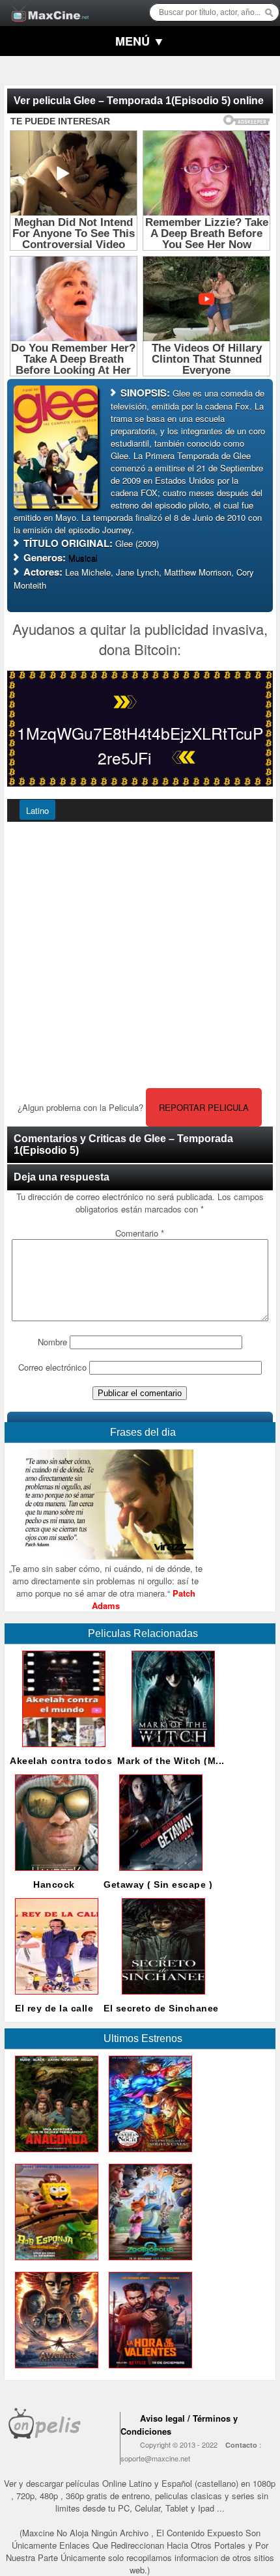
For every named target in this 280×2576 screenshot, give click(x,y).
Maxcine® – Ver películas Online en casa (46, 5)
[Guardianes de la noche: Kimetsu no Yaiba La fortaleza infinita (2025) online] (148, 2155)
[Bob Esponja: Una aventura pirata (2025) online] (54, 2263)
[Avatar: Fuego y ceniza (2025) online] (54, 2371)
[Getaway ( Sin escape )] (158, 1874)
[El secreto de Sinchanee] (161, 1997)
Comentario (140, 1233)
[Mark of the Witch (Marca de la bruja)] (171, 1750)
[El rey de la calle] (54, 1997)
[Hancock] (54, 1874)
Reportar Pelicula (204, 1107)
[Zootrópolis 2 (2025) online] (148, 2263)
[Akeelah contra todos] (61, 1750)
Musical (83, 558)
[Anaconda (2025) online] (54, 2155)
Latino (37, 810)
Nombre (52, 1342)
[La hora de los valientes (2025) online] (148, 2371)
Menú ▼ (140, 41)
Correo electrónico (52, 1367)
